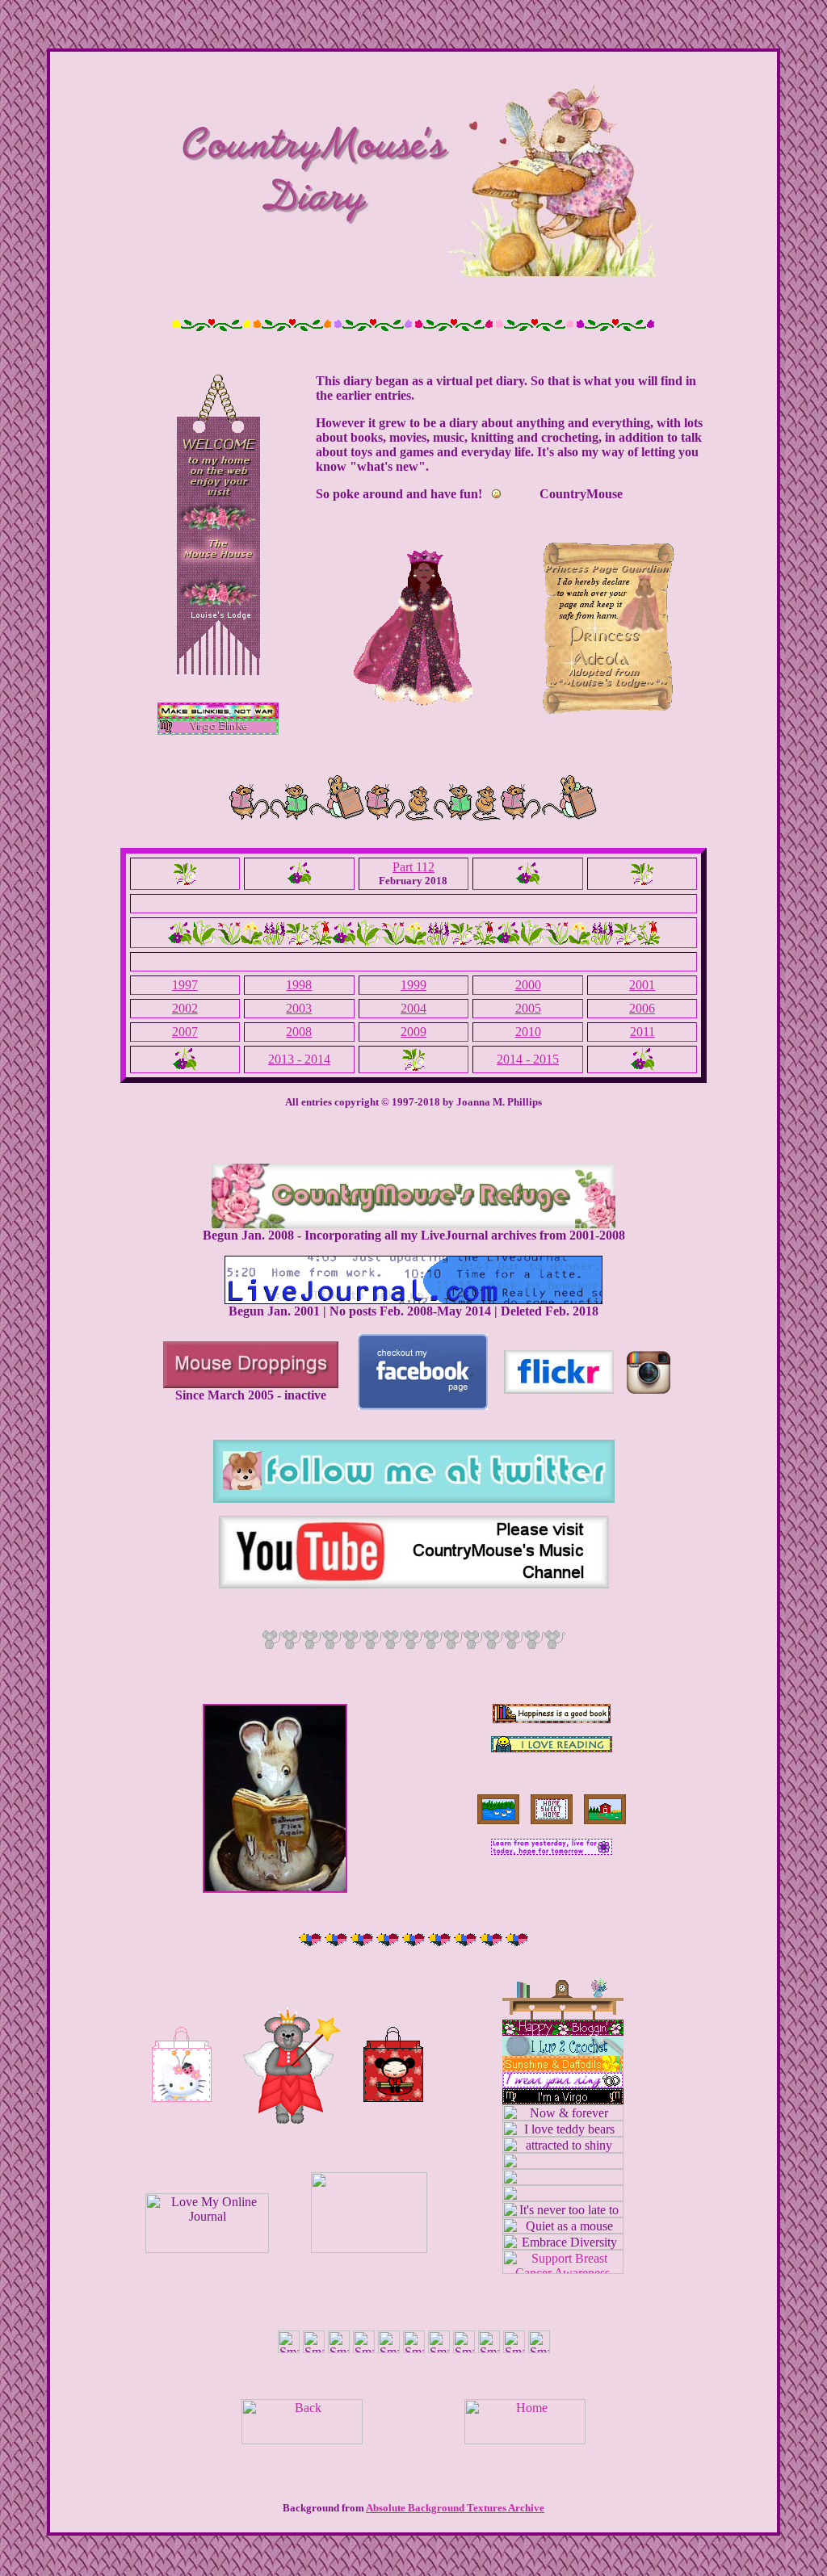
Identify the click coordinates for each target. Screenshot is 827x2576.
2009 (413, 1032)
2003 (299, 1008)
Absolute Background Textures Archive (455, 2508)
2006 (642, 1008)
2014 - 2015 (528, 1059)
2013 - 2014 (299, 1059)
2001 (642, 985)
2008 (299, 1032)
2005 (528, 1008)
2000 (528, 985)
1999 (413, 985)
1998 (299, 985)
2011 (642, 1032)
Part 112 (413, 867)
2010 (528, 1032)
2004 (413, 1008)
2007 (185, 1032)
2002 (185, 1008)
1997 (185, 985)
